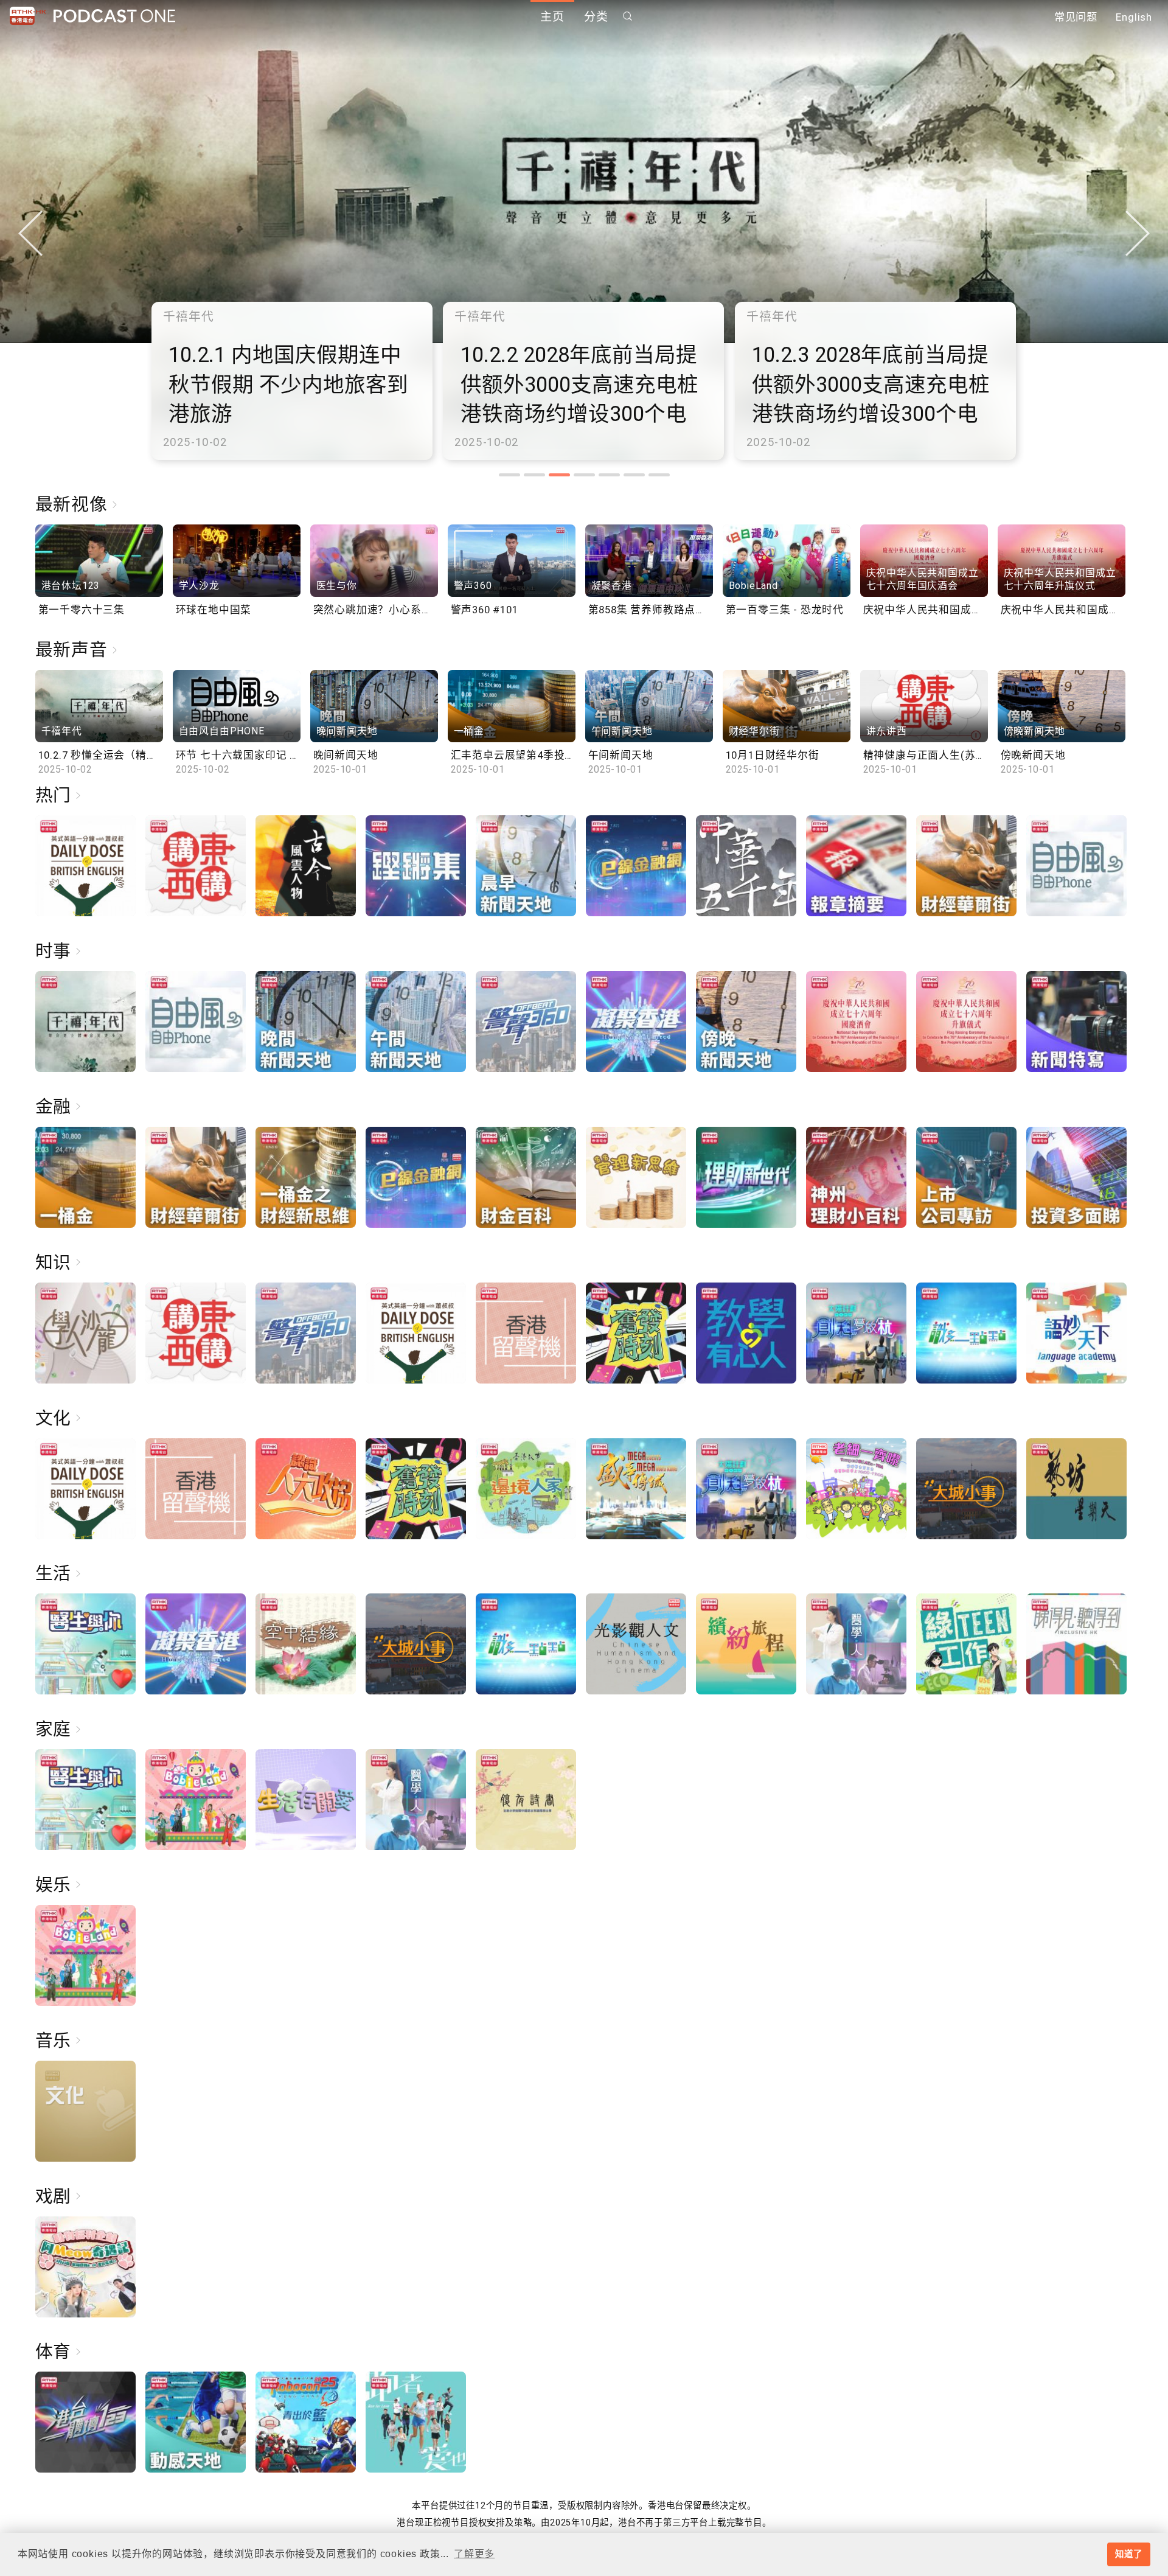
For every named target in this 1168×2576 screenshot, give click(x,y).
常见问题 (1076, 17)
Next (1138, 233)
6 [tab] (634, 475)
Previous (30, 233)
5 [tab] (609, 475)
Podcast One (114, 16)
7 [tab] (659, 475)
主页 (552, 17)
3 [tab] (559, 475)
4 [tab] (584, 475)
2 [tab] (534, 475)
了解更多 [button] (474, 2554)
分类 (596, 17)
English (1134, 17)
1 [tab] (509, 475)
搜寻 (628, 16)
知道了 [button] (1128, 2554)
